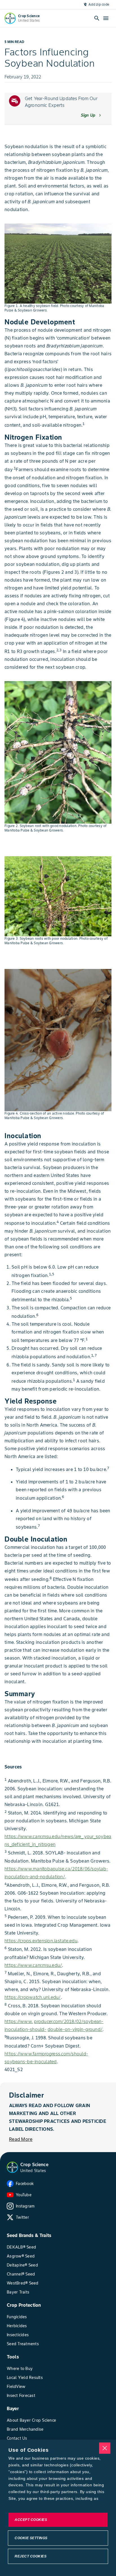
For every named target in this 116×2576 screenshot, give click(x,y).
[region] (58, 2508)
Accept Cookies (31, 2520)
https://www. (19, 2021)
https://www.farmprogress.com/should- (46, 2054)
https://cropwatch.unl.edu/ (33, 1997)
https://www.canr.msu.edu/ (33, 1965)
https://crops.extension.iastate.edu (41, 1941)
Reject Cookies (31, 2556)
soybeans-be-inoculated (31, 2062)
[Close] (105, 2448)
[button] (12, 2167)
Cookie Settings (31, 2538)
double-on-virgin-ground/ (75, 2029)
